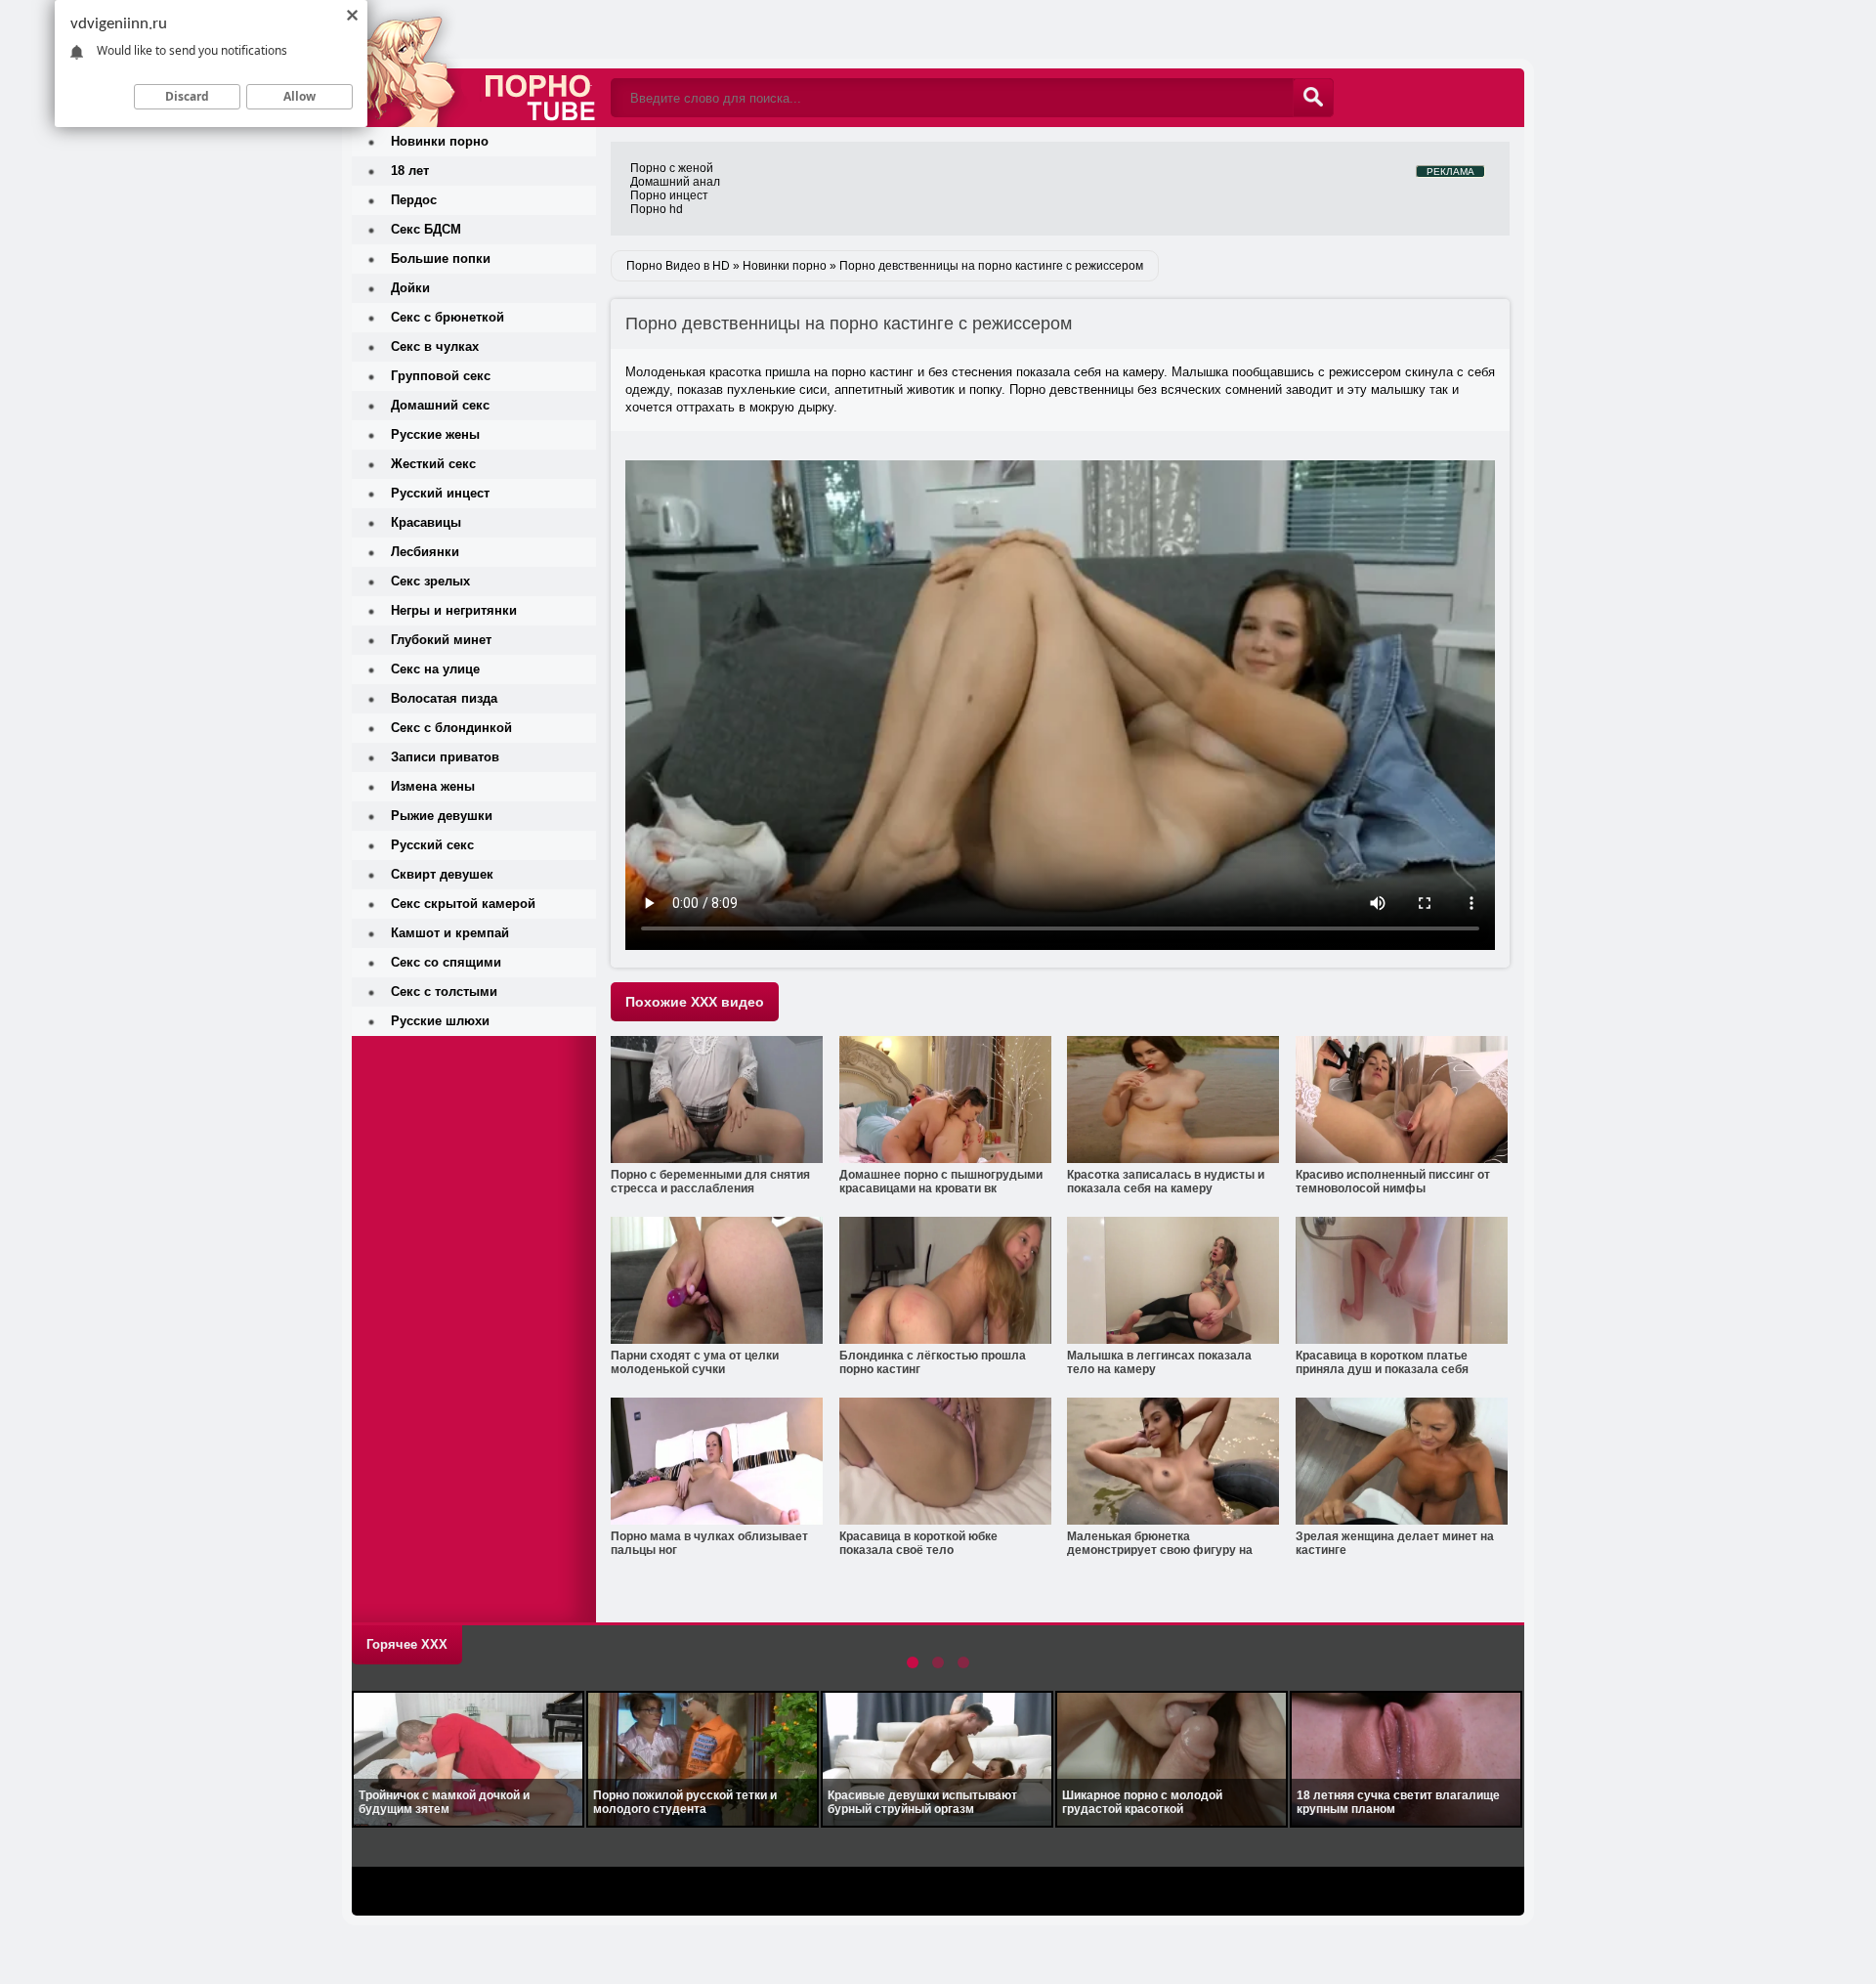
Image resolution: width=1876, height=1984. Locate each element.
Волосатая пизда (444, 698)
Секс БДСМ (426, 229)
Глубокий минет (441, 640)
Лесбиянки (425, 552)
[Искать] (1313, 98)
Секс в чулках (435, 346)
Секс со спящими (446, 962)
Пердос (414, 200)
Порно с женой (672, 168)
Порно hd (657, 209)
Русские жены (435, 434)
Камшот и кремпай (450, 933)
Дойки (410, 288)
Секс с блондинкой (451, 728)
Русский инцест (440, 493)
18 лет (410, 171)
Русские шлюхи (440, 1021)
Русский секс (432, 845)
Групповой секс (441, 376)
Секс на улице (435, 669)
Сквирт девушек (442, 874)
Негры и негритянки (454, 610)
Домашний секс (440, 405)
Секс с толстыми (444, 992)
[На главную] (474, 64)
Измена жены (433, 786)
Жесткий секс (433, 464)
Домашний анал (675, 182)
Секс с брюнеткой (448, 317)
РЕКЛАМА (1450, 172)
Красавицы (426, 522)
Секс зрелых (430, 581)
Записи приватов (445, 757)
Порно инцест (669, 195)
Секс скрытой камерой (463, 904)
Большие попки (441, 259)
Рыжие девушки (442, 816)
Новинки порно (440, 141)
